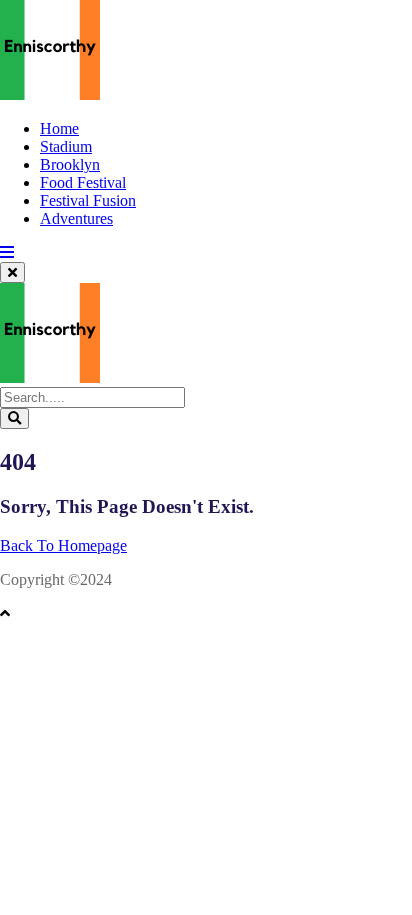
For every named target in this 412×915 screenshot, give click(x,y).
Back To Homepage (63, 545)
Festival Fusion (88, 200)
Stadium (66, 146)
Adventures (76, 218)
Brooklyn (70, 164)
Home (59, 128)
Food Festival (83, 182)
